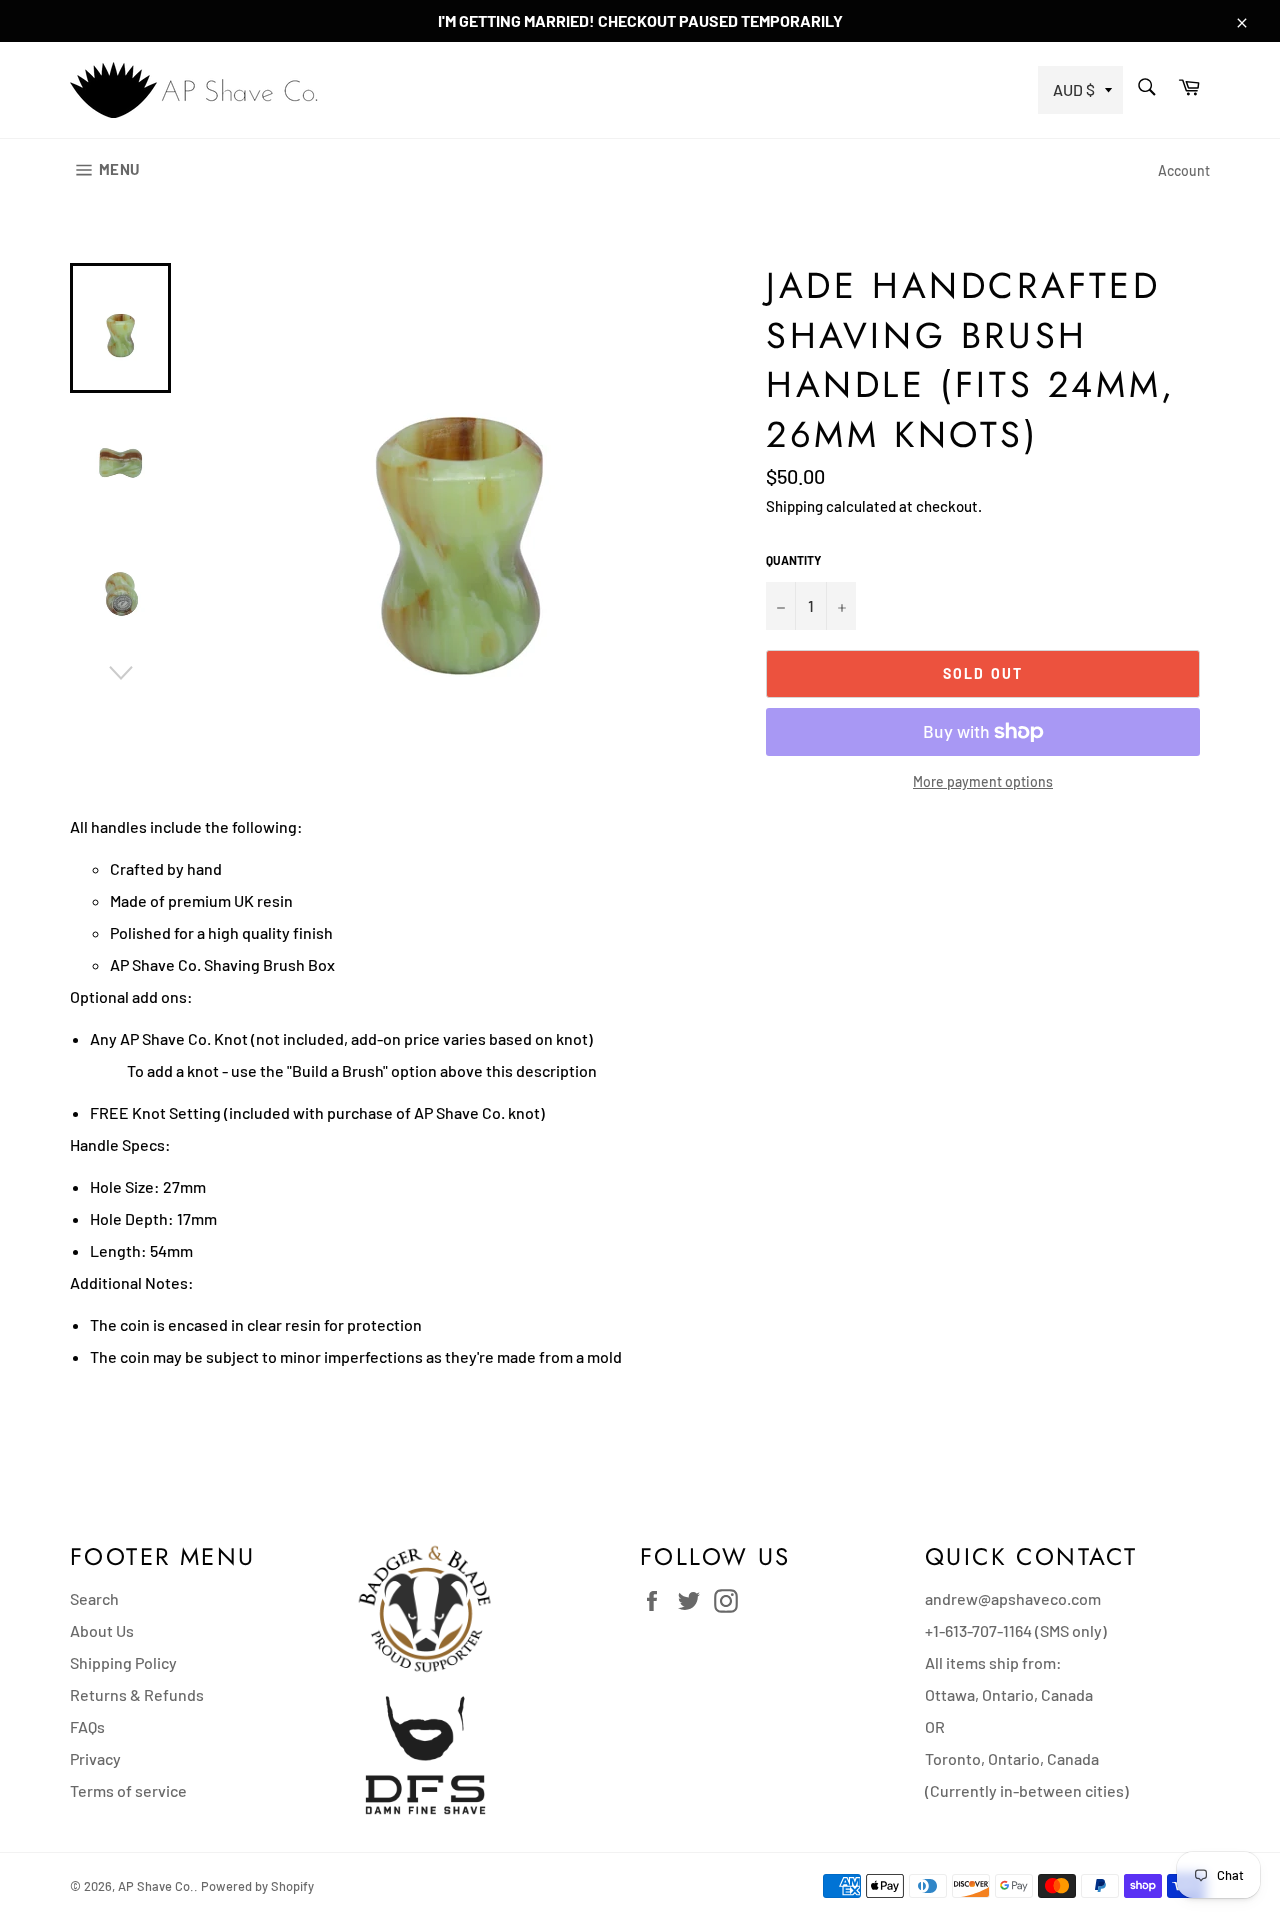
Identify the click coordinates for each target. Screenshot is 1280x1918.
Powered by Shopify (257, 1886)
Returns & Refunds (137, 1694)
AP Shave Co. (156, 1886)
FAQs (87, 1726)
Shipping (794, 506)
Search (94, 1598)
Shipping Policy (123, 1662)
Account (1184, 170)
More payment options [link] (983, 781)
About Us (102, 1630)
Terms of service (128, 1790)
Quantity (793, 560)
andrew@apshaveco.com (1013, 1598)
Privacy (95, 1758)
